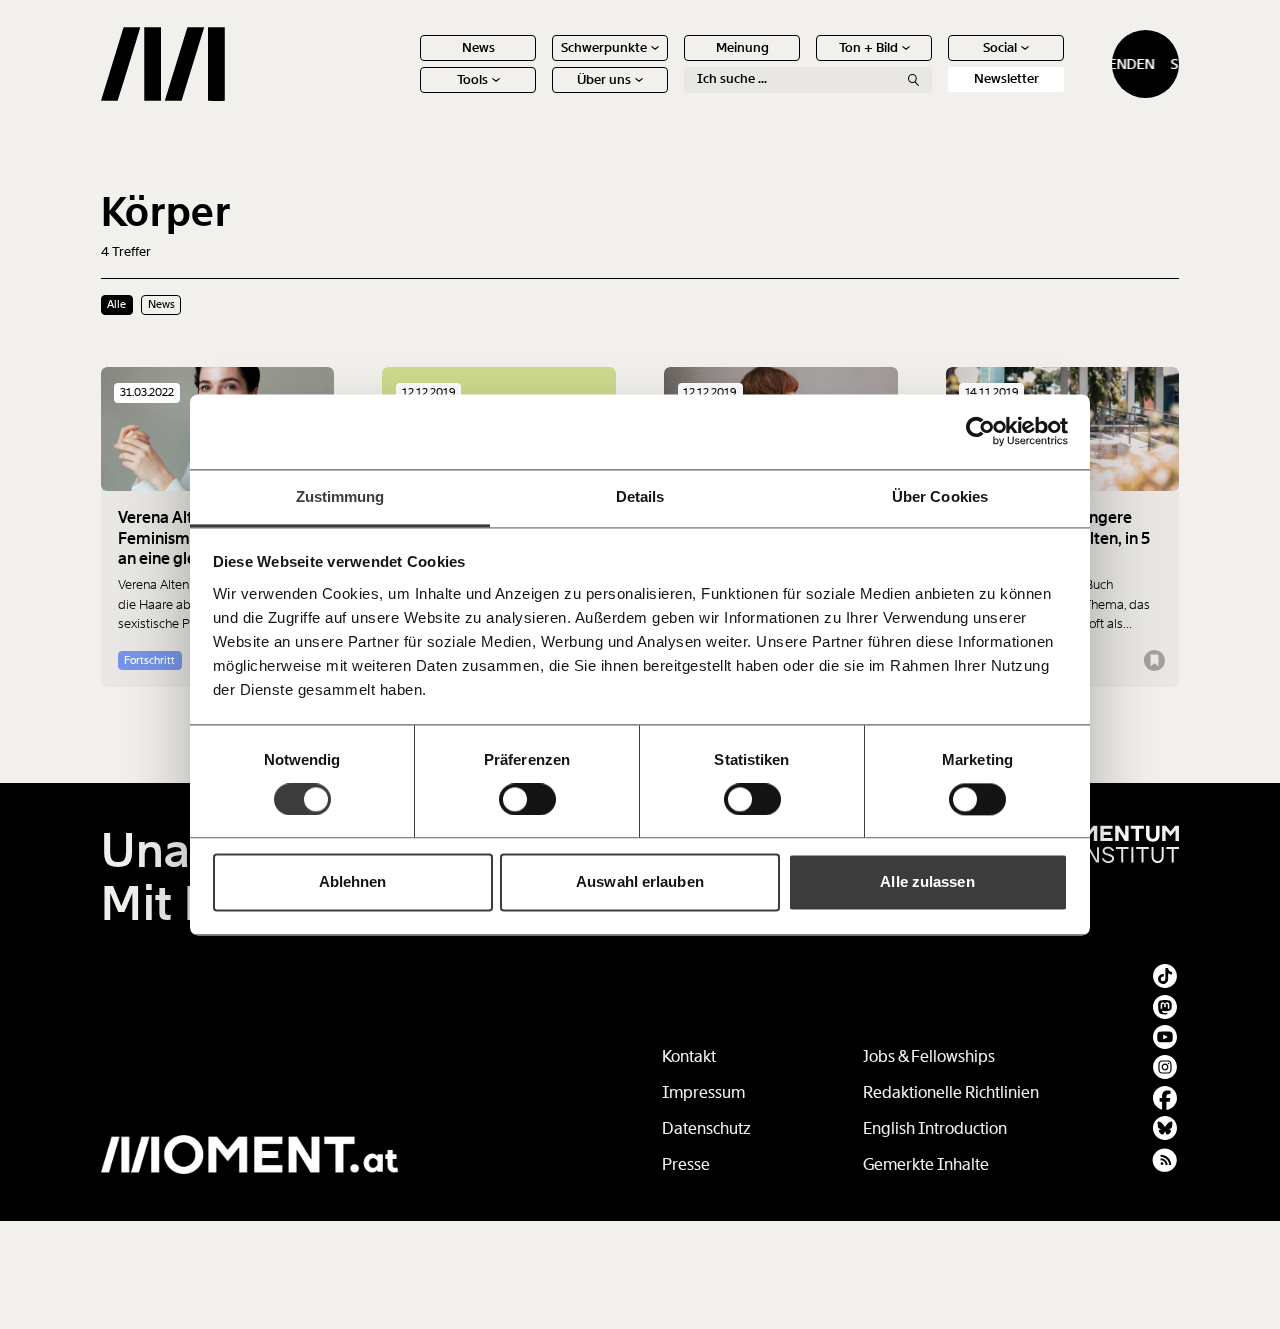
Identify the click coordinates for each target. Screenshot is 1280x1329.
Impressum (703, 1092)
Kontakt (689, 1056)
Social (1000, 47)
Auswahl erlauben (640, 882)
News (478, 47)
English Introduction (935, 1128)
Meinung (742, 47)
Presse (686, 1164)
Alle (116, 304)
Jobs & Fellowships (929, 1056)
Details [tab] (640, 496)
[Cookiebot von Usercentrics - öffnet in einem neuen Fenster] (980, 431)
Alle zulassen (927, 882)
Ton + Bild (868, 47)
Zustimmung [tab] (340, 496)
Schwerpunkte (604, 47)
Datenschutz (706, 1128)
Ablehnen (353, 882)
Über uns (604, 79)
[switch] (527, 799)
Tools (472, 79)
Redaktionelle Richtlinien (951, 1092)
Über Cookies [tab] (940, 496)
